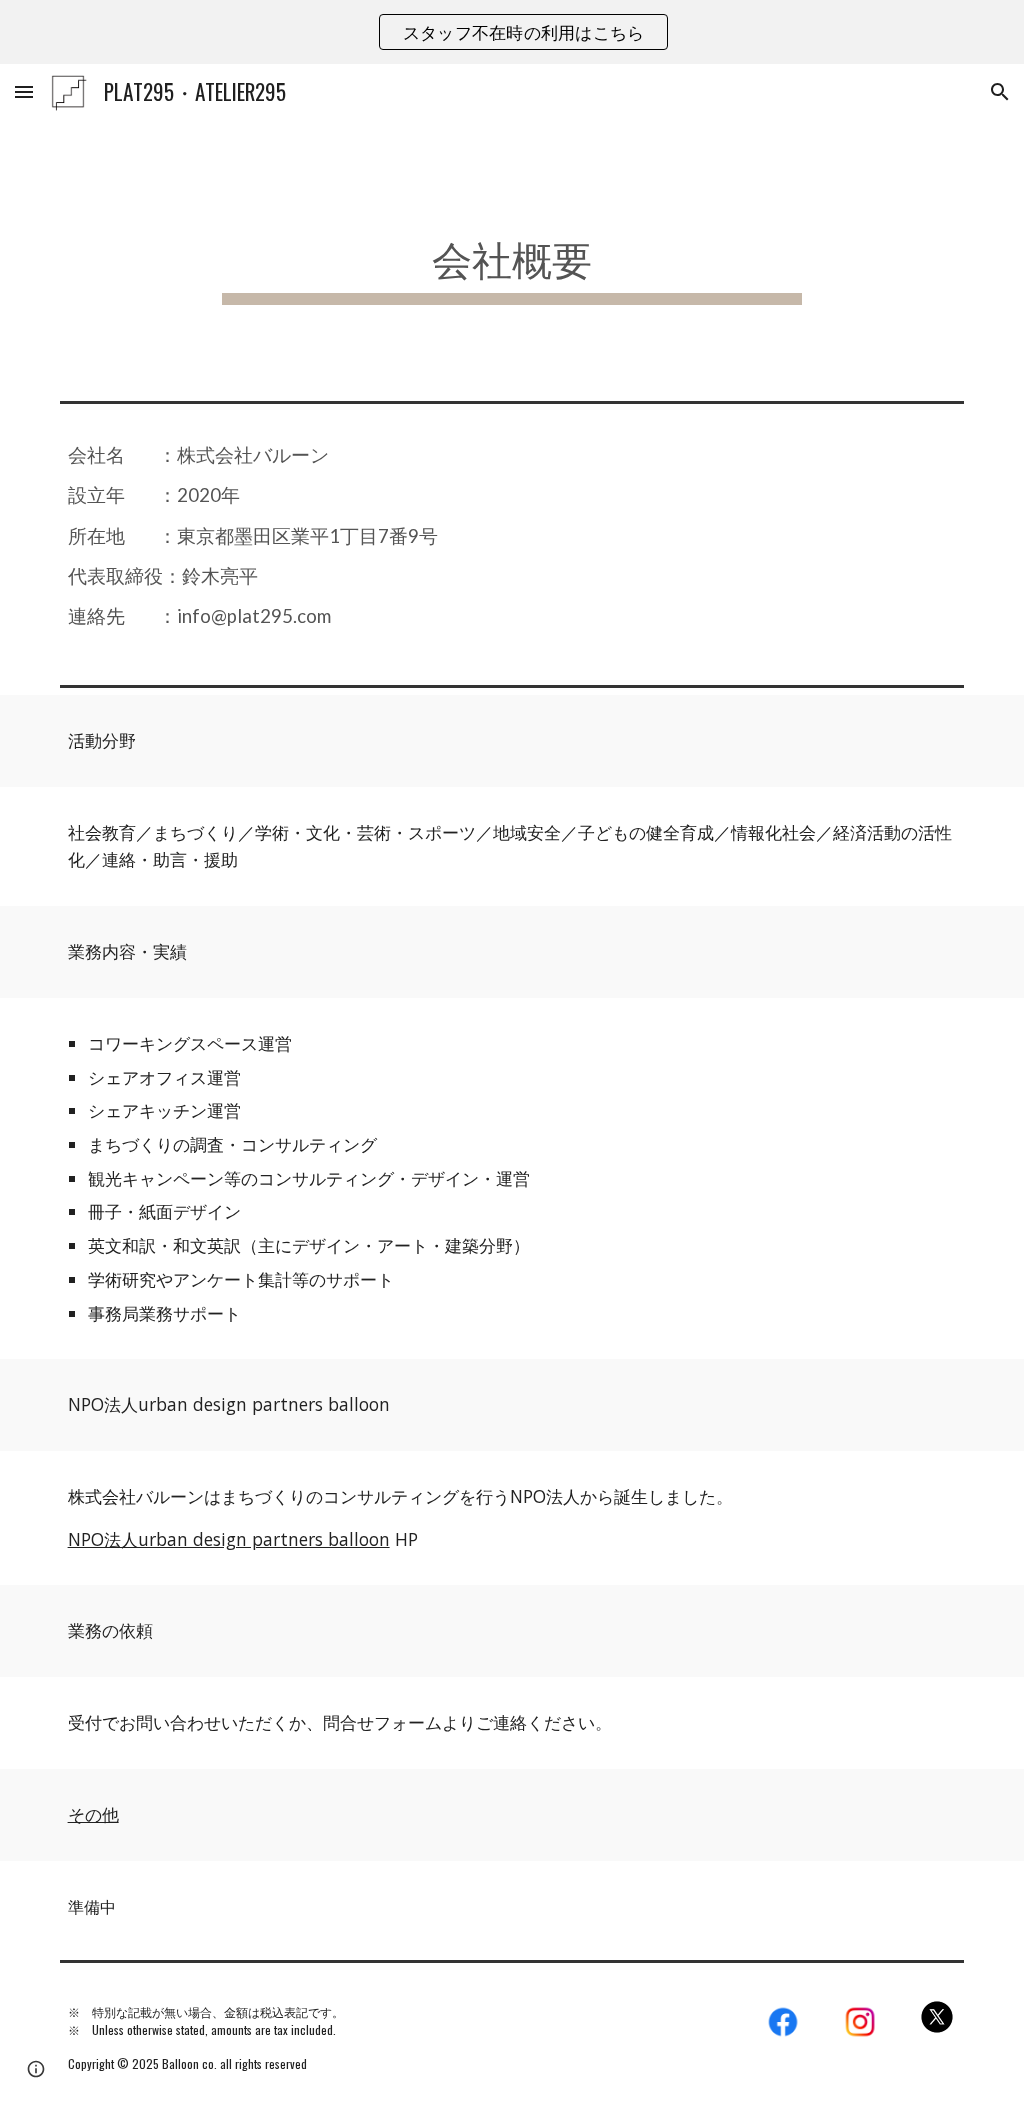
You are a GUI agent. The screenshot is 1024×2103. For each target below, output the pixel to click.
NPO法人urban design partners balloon (229, 1539)
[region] (512, 32)
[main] (511, 256)
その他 (93, 1814)
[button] (24, 91)
